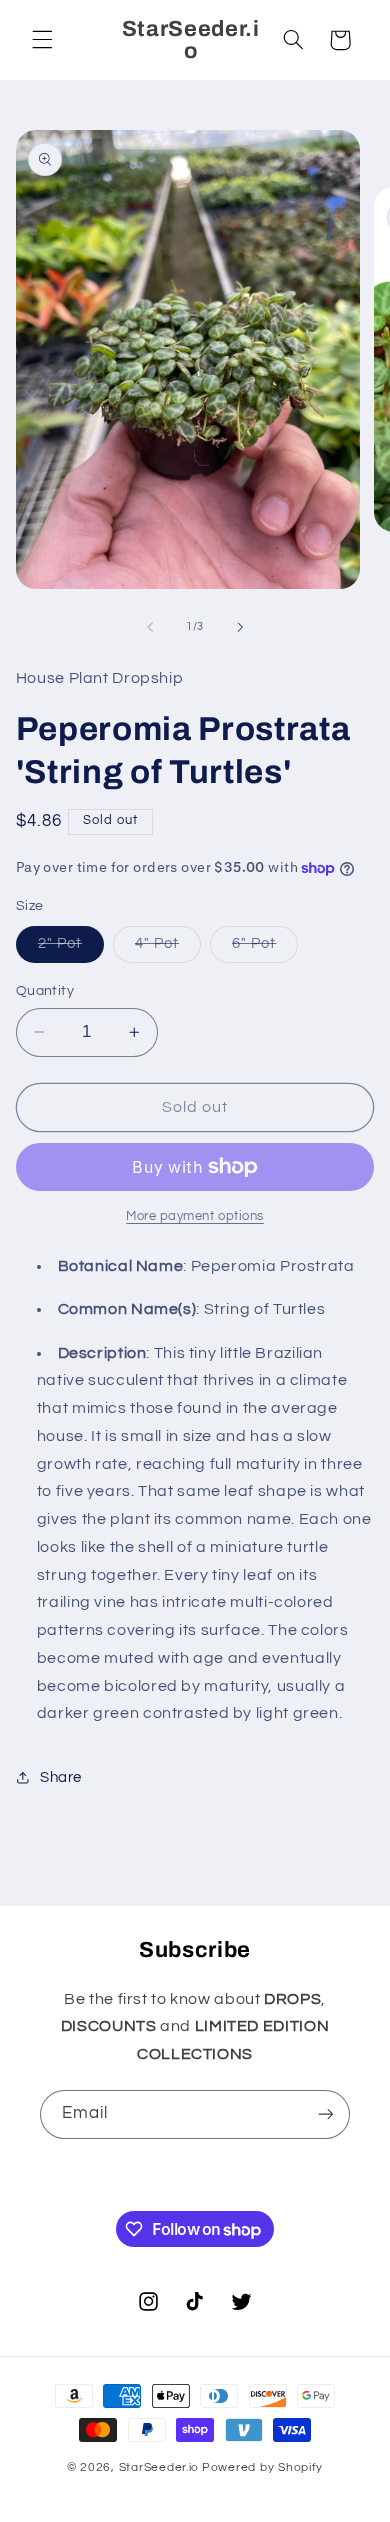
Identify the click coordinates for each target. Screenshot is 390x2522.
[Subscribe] (326, 2114)
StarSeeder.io (159, 2467)
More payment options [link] (195, 1216)
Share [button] (61, 1777)
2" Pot (71, 949)
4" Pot (168, 949)
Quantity (45, 991)
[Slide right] (240, 627)
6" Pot (265, 949)
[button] (42, 40)
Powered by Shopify (262, 2467)
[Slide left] (150, 627)
